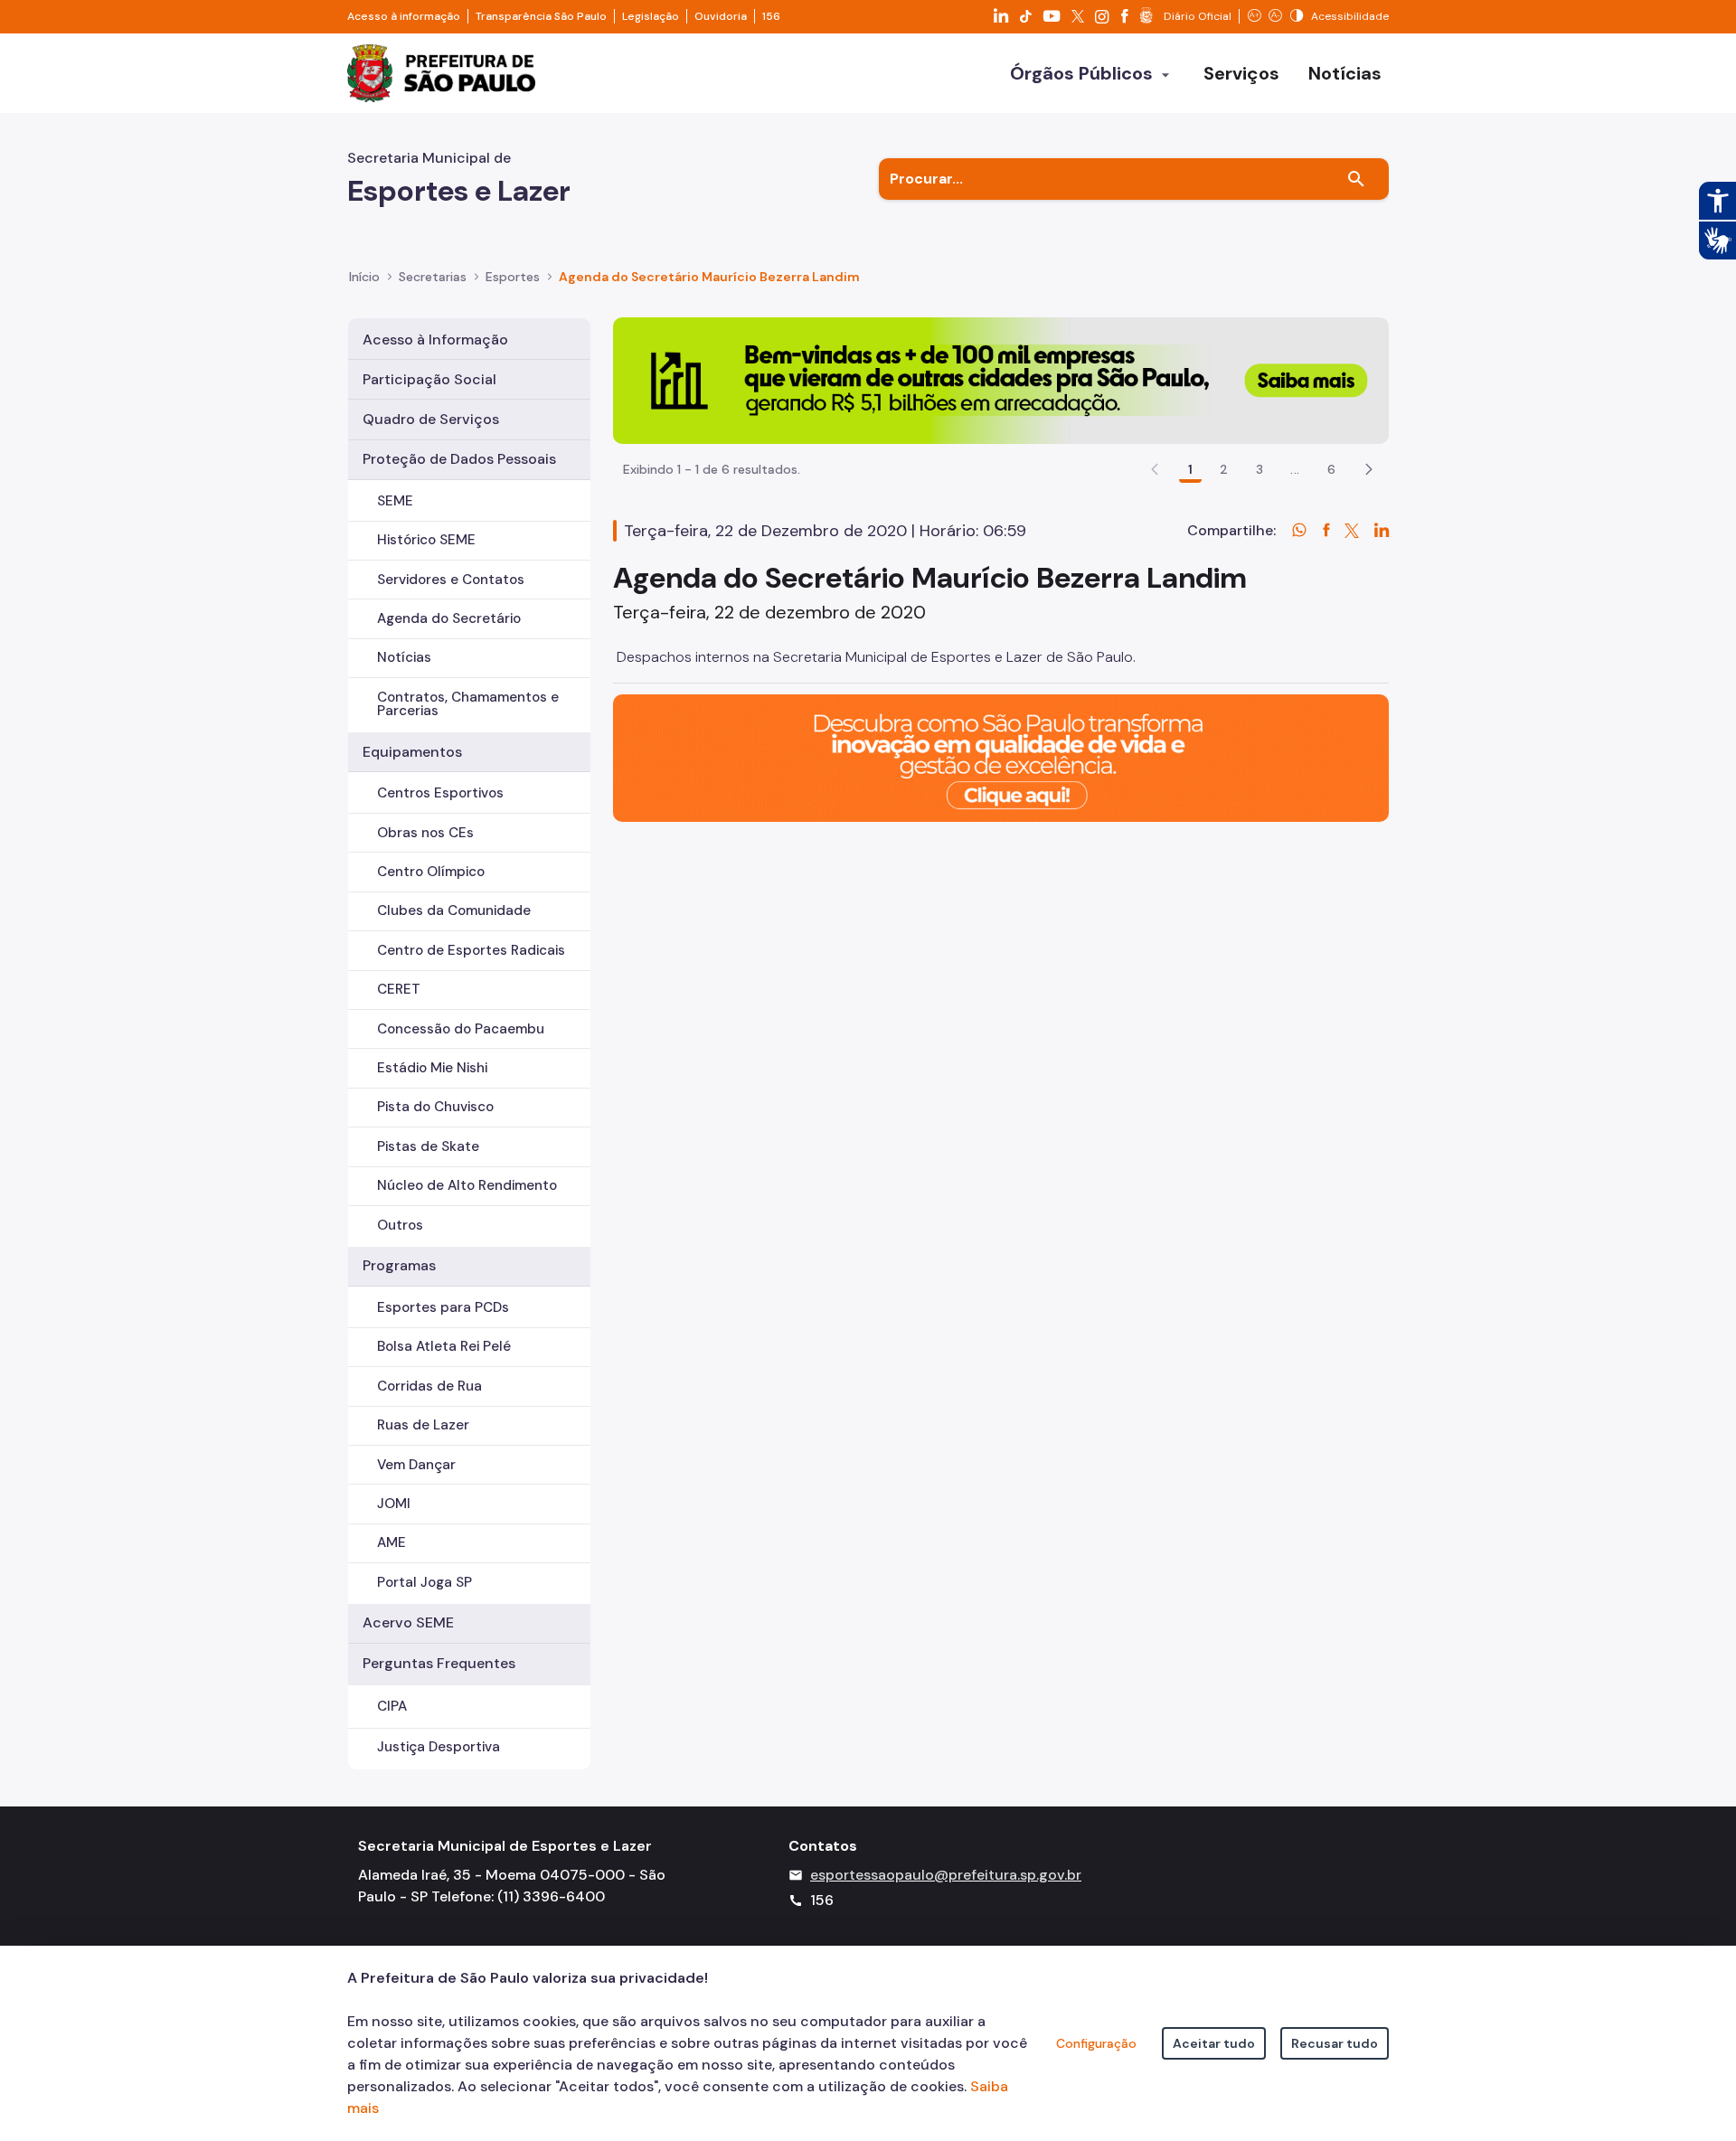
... (1295, 469)
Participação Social (429, 379)
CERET (399, 989)
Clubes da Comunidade (454, 910)
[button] (1369, 469)
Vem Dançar (416, 1465)
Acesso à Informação (435, 340)
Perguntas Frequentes (439, 1663)
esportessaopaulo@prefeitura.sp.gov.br (946, 1875)
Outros (400, 1225)
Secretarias (433, 277)
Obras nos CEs (425, 833)
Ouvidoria (721, 16)
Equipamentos (412, 752)
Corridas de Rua (429, 1386)
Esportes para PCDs (443, 1307)
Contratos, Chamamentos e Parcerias (468, 704)
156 (771, 16)
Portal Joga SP (425, 1582)
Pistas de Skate (428, 1146)
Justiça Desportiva (439, 1747)
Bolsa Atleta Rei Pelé (444, 1346)
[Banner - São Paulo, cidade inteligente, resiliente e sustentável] (1001, 757)
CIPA (392, 1706)
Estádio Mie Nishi (432, 1068)
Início (364, 277)
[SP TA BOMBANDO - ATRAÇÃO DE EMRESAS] (1001, 379)
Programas (399, 1265)
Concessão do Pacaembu (461, 1029)
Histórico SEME (426, 540)
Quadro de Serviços (431, 419)
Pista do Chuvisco (435, 1107)
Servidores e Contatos (451, 580)
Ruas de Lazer (423, 1425)
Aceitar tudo (1214, 2043)
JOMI (394, 1504)
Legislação (651, 16)
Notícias (404, 657)
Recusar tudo (1335, 2043)
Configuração (1096, 2043)
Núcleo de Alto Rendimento (467, 1185)
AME (392, 1542)
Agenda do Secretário (449, 618)
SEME (395, 501)
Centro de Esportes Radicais (471, 950)
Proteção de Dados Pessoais (459, 459)
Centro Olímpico (431, 872)
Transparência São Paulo (541, 16)
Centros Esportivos (440, 793)
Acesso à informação (404, 16)
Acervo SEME (408, 1622)
